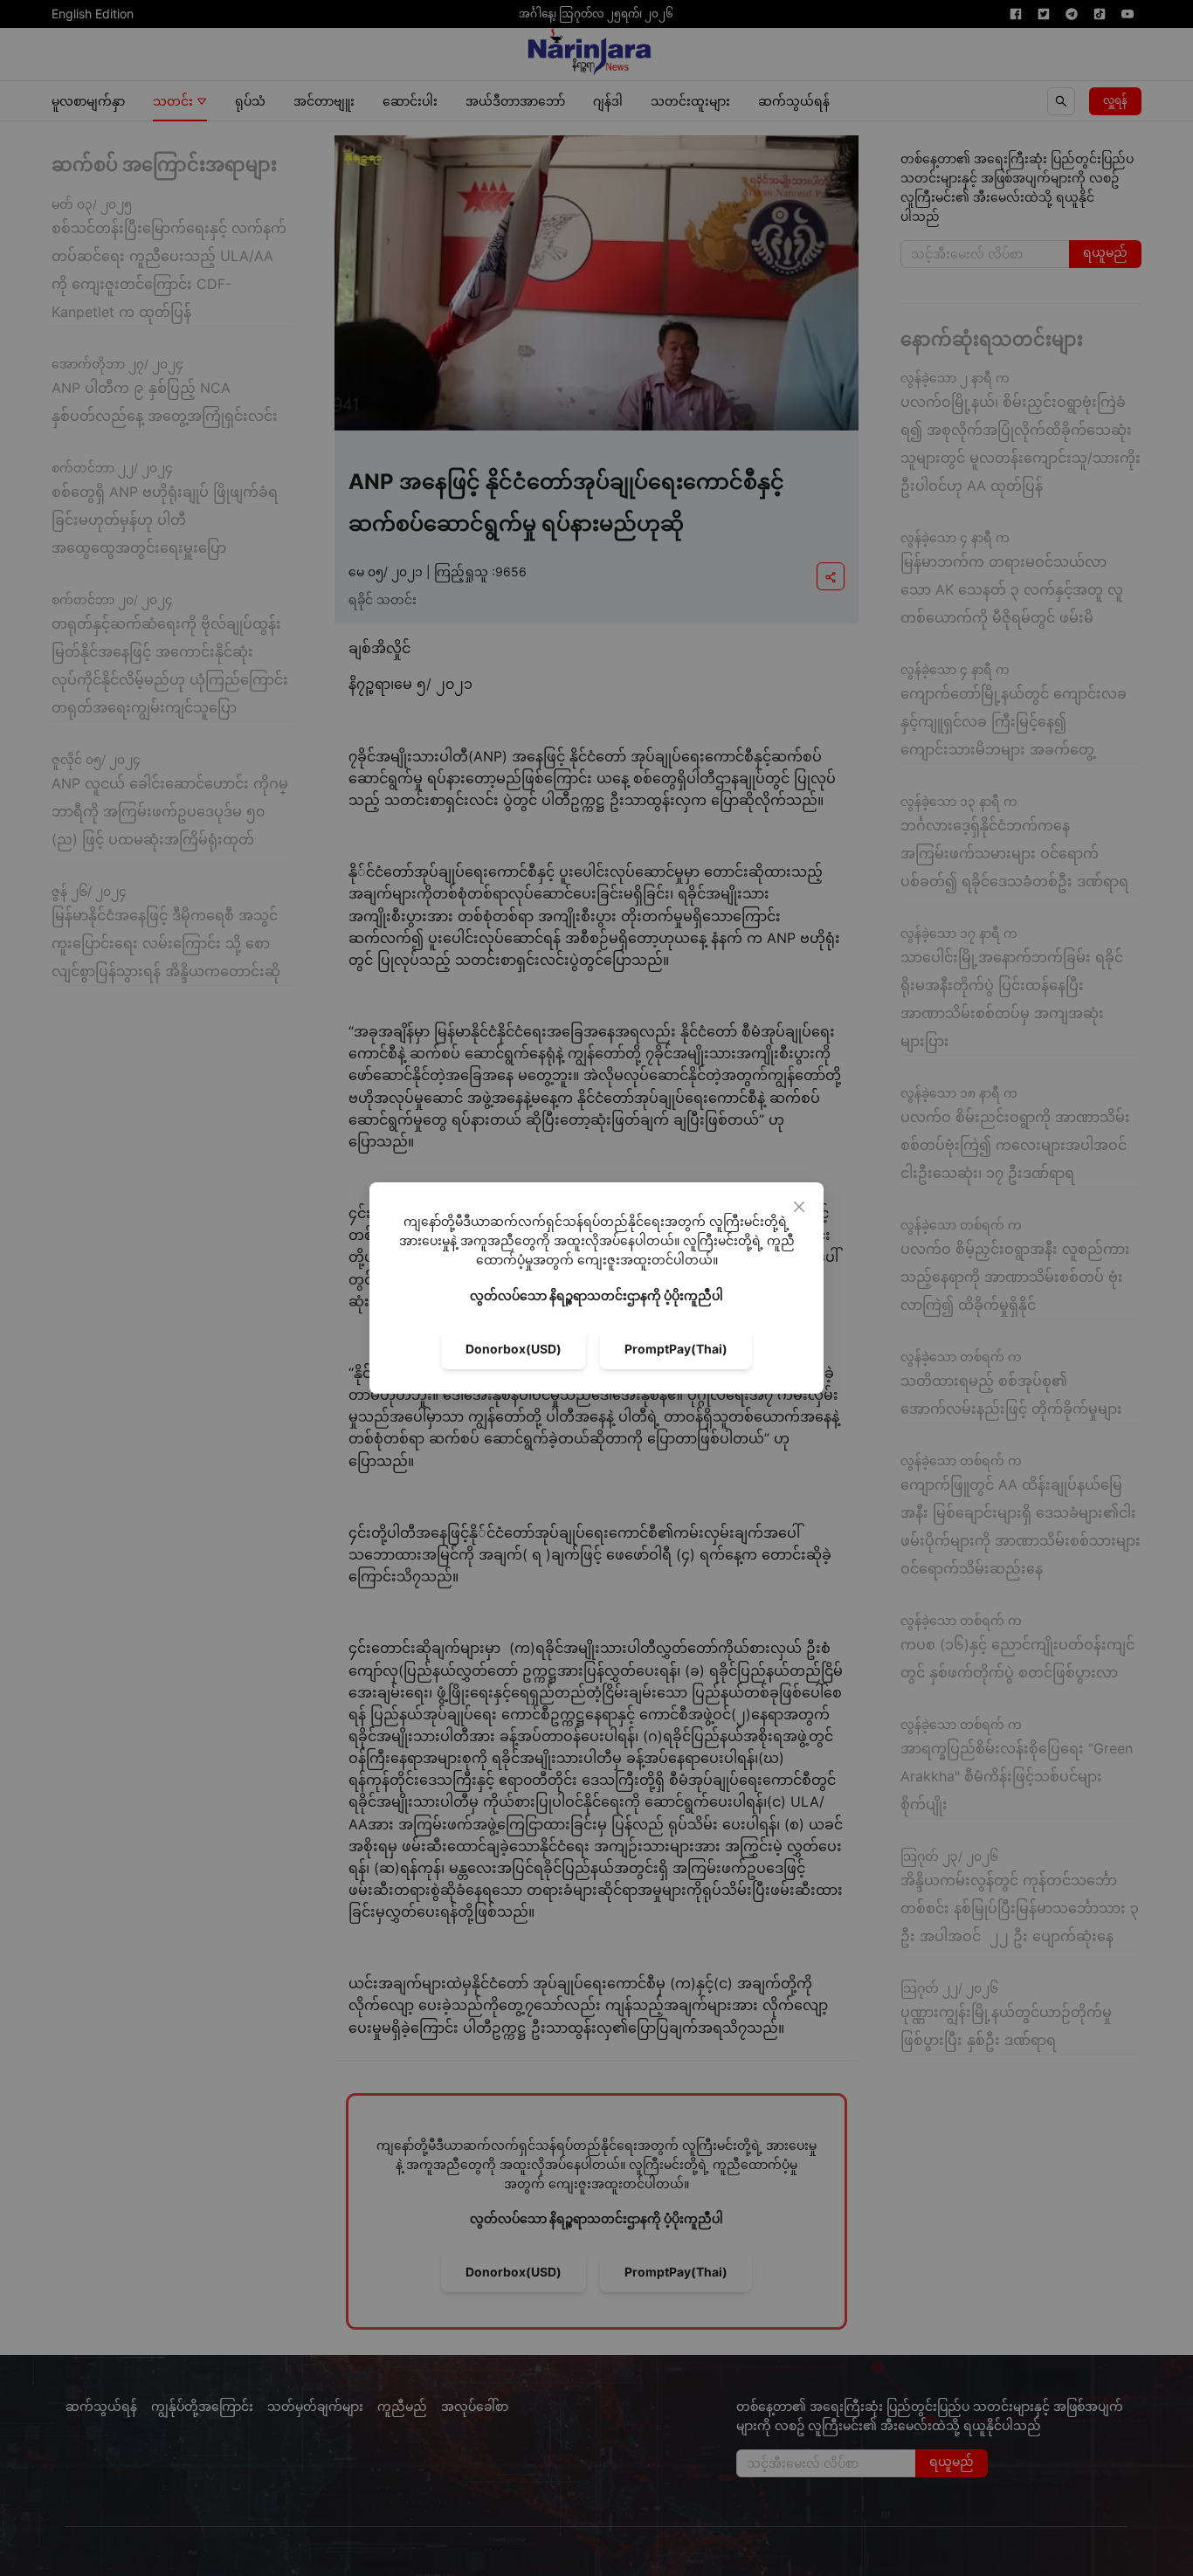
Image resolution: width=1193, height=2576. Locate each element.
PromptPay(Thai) (676, 1349)
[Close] (799, 1207)
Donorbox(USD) (514, 1349)
